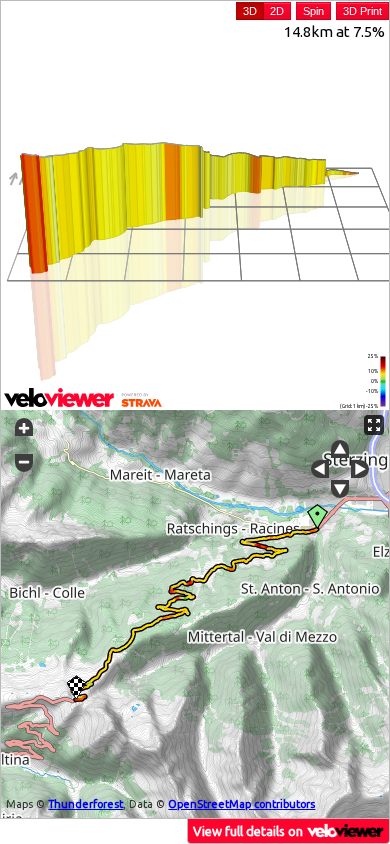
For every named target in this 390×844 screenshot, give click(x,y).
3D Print (362, 11)
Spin (313, 11)
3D (250, 11)
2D (277, 11)
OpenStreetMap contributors (241, 804)
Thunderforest (85, 804)
